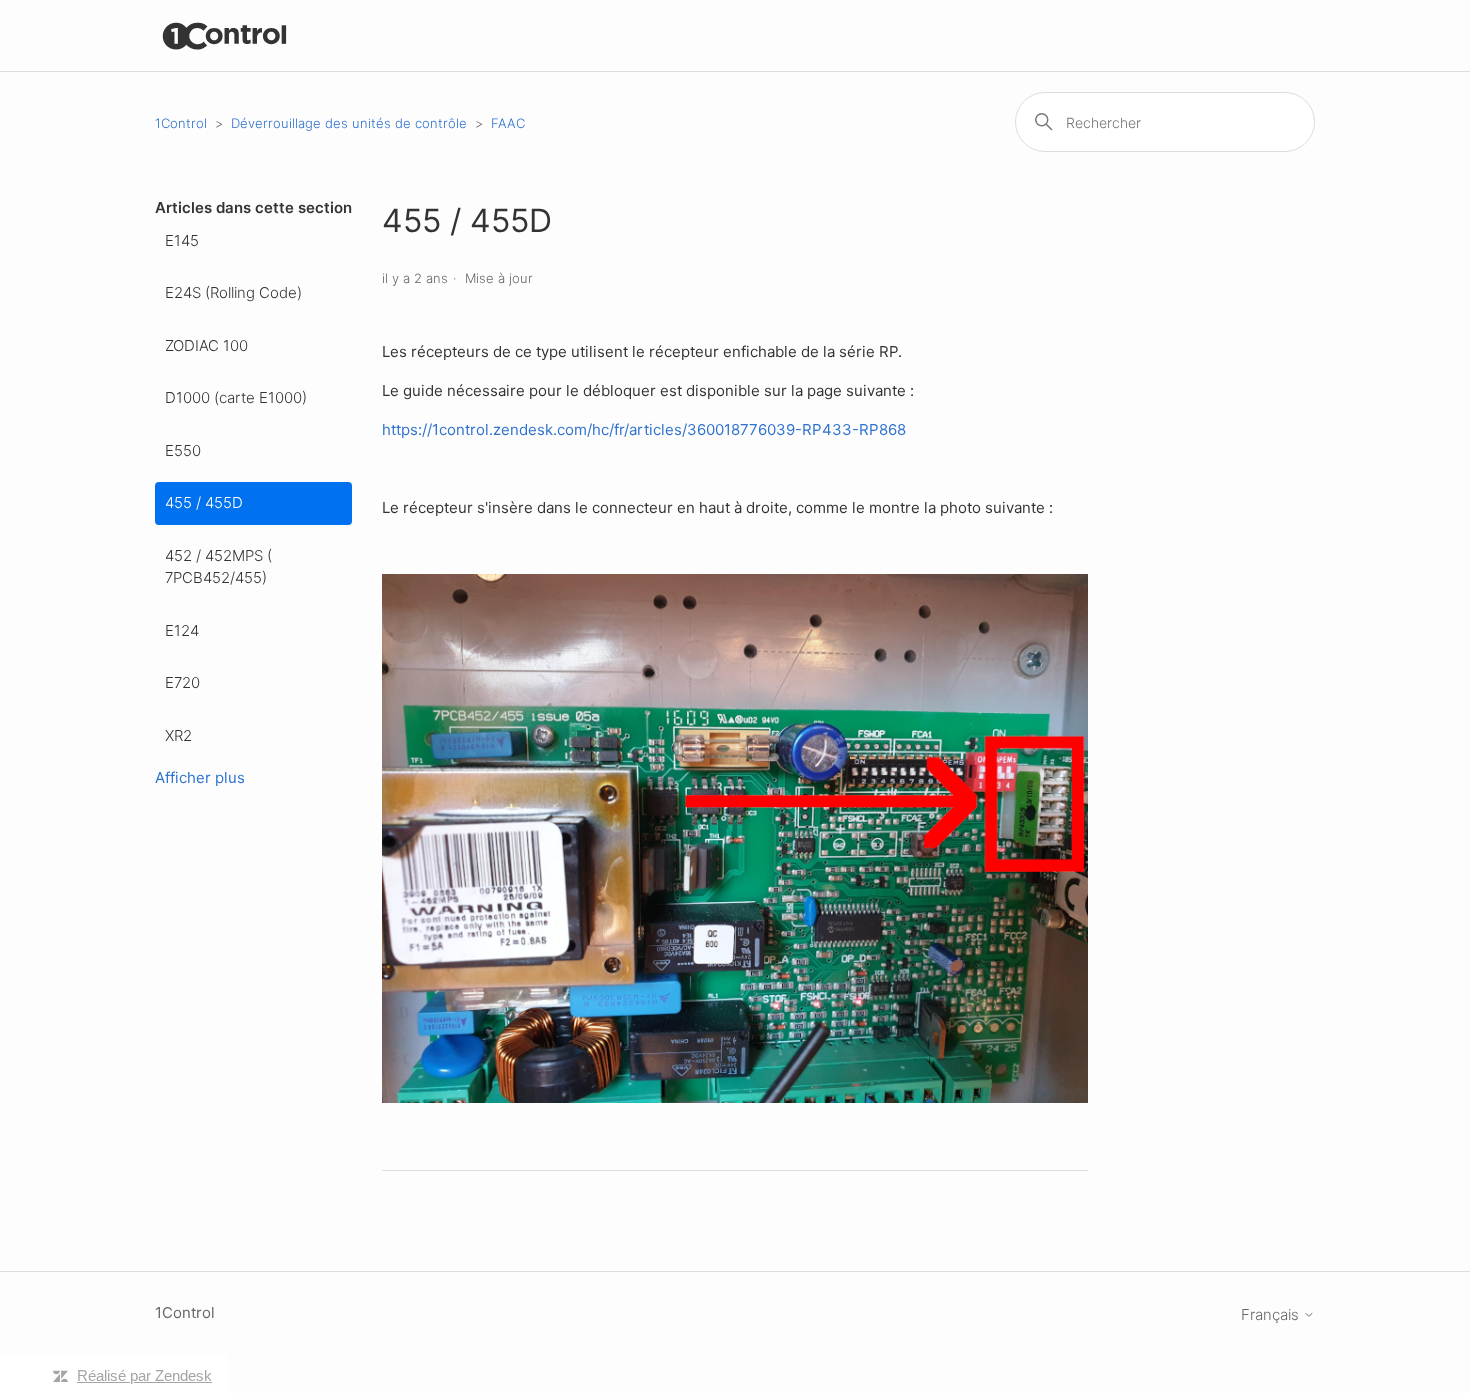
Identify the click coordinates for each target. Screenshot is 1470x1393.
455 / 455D (204, 502)
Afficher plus (200, 777)
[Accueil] (225, 35)
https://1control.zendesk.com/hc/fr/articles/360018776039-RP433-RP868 (644, 429)
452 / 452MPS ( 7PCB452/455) (218, 567)
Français (1272, 1314)
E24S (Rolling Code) (233, 292)
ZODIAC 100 (206, 345)
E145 (182, 240)
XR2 (178, 735)
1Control (181, 123)
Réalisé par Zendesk (144, 1375)
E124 (182, 630)
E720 (182, 682)
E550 (183, 450)
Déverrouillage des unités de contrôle (349, 123)
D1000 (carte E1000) (236, 397)
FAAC (508, 123)
